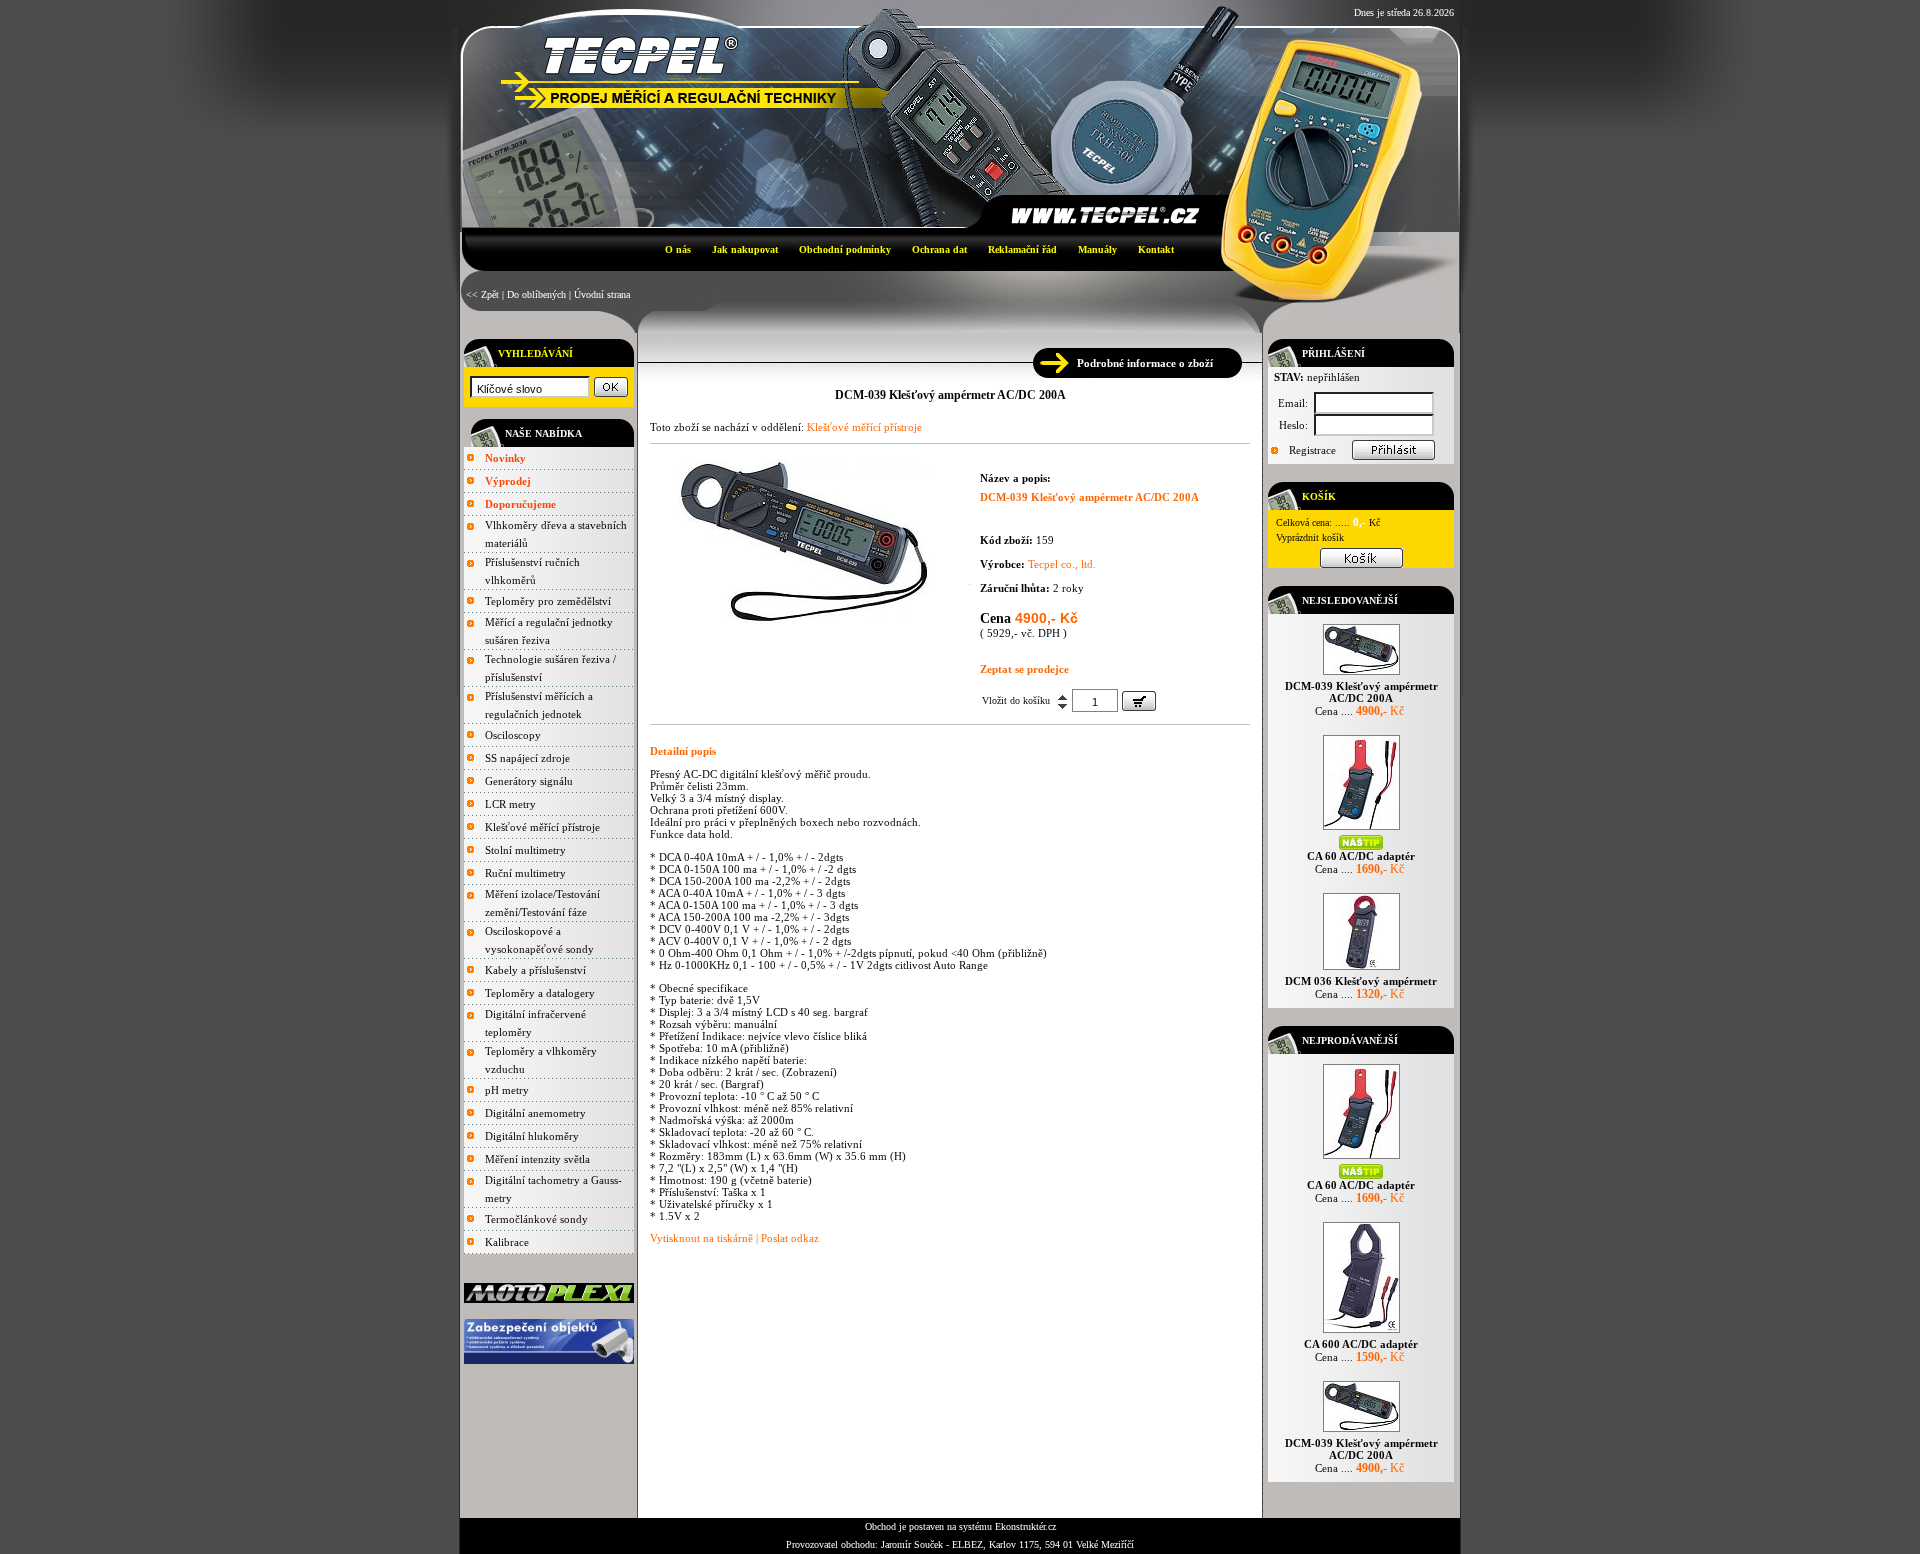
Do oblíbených (536, 294)
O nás (678, 249)
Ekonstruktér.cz (1025, 1526)
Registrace (1312, 450)
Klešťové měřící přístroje (542, 827)
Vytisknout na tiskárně (701, 1238)
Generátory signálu (529, 781)
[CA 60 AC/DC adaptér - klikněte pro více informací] (1361, 829)
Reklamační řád (1022, 249)
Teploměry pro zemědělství (548, 601)
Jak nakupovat (745, 249)
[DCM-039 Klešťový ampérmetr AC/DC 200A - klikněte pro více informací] (1361, 674)
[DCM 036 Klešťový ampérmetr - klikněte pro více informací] (1361, 969)
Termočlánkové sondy (536, 1219)
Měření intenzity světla (537, 1159)
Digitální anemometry (535, 1113)
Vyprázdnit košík (1310, 537)
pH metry (507, 1090)
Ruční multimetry (525, 873)
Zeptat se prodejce (1024, 669)
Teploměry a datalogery (540, 993)
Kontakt (1156, 249)
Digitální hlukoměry (532, 1136)
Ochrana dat (939, 249)
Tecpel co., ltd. (1062, 564)
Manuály (1097, 249)
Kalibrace (507, 1242)
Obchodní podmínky (845, 249)
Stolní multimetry (525, 850)
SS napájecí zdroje (527, 758)
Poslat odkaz (790, 1238)
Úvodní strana (602, 294)
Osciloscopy (513, 735)
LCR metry (510, 804)
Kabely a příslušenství (535, 970)
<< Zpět (482, 294)
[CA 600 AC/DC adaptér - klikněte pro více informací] (1361, 1332)
